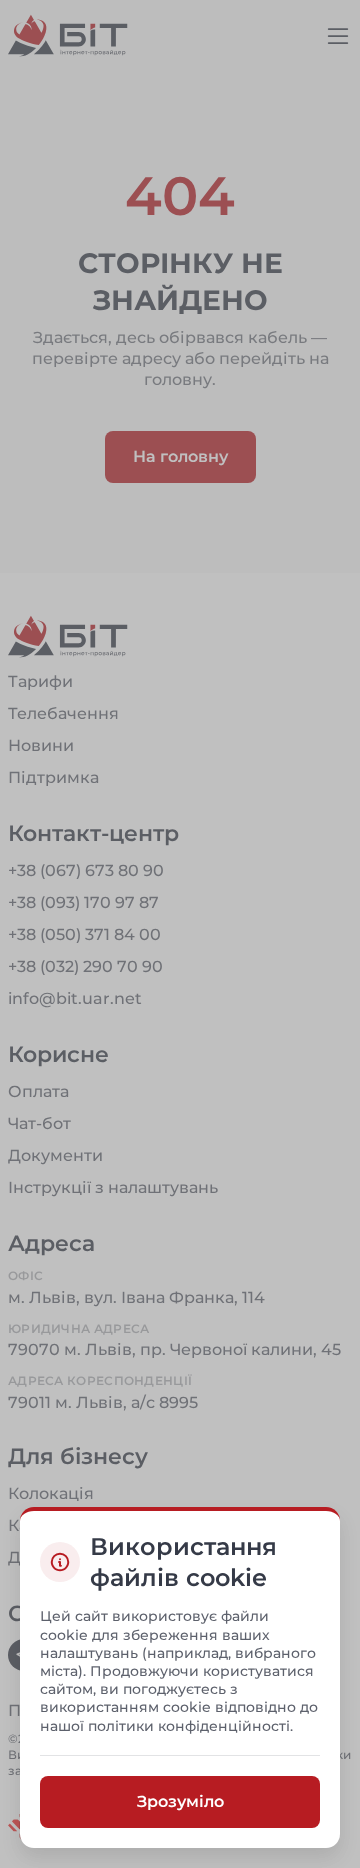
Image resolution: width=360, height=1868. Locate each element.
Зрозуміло (180, 1800)
